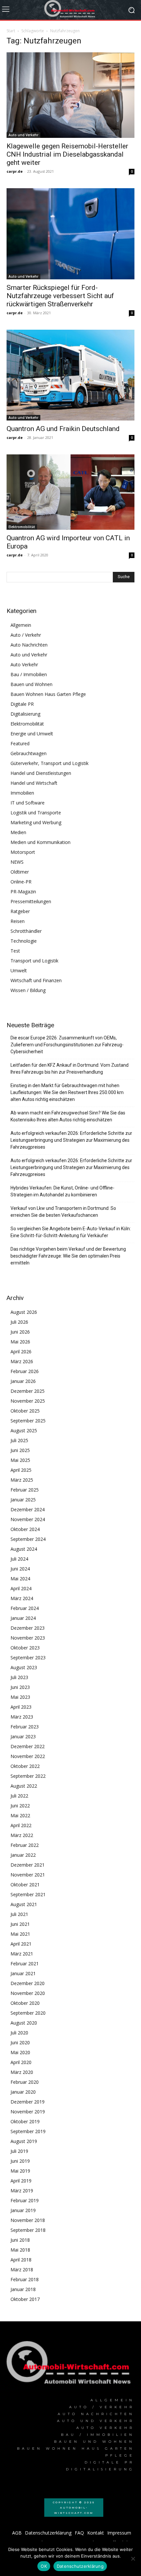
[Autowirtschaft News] (70, 10)
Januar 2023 (23, 1736)
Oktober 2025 (25, 1411)
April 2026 (21, 1352)
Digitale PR (22, 704)
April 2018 (21, 2260)
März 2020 (22, 2072)
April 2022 (21, 1825)
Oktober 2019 (25, 2121)
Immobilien (22, 793)
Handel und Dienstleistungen (41, 773)
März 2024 (22, 1598)
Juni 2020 (20, 2042)
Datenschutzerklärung (80, 2566)
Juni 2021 (20, 1924)
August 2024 (24, 1549)
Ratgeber (20, 911)
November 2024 (28, 1519)
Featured (20, 743)
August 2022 (24, 1786)
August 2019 (24, 2141)
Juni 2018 (20, 2240)
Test (15, 951)
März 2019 (22, 2191)
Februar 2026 (25, 1371)
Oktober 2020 (25, 2003)
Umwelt (19, 970)
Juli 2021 (19, 1914)
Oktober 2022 (25, 1766)
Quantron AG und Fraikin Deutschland (63, 429)
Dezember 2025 (28, 1391)
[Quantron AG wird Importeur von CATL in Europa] (70, 492)
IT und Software (28, 803)
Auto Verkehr (24, 664)
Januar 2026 (23, 1381)
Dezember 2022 (28, 1746)
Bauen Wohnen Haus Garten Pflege (48, 694)
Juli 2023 (19, 1677)
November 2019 (28, 2112)
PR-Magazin (23, 892)
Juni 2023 (20, 1687)
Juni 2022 (20, 1806)
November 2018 (28, 2220)
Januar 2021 (23, 1973)
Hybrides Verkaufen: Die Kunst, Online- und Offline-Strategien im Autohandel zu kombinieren (62, 1191)
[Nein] (133, 2559)
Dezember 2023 (28, 1628)
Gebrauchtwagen (29, 753)
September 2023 (28, 1658)
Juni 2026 (20, 1332)
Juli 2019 (19, 2151)
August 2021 (24, 1904)
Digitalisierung (25, 714)
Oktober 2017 (25, 2299)
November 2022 (28, 1756)
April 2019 (21, 2181)
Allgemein (21, 625)
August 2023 (24, 1667)
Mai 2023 (20, 1697)
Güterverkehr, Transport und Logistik (50, 763)
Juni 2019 (20, 2161)
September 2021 (28, 1894)
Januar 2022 (23, 1855)
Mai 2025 (20, 1460)
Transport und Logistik (34, 961)
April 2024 (21, 1588)
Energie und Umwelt (32, 734)
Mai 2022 (20, 1815)
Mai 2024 (20, 1579)
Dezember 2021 (28, 1865)
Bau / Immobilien (29, 674)
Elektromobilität (22, 527)
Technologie (24, 941)
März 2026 (22, 1361)
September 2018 (28, 2230)
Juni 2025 (20, 1450)
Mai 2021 (20, 1934)
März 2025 (22, 1480)
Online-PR (21, 882)
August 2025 (24, 1430)
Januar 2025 (23, 1500)
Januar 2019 (23, 2210)
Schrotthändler (26, 931)
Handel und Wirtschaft (34, 783)
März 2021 (22, 1954)
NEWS (17, 862)
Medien (18, 832)
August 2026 (24, 1312)
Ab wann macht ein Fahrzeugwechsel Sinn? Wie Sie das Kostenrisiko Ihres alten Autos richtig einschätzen (68, 1116)
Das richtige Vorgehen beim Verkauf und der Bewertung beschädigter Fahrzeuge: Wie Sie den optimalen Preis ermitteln (68, 1256)
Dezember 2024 (28, 1509)
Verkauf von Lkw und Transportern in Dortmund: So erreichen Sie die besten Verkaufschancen (63, 1212)
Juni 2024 (20, 1569)
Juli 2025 (19, 1440)
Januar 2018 (23, 2289)
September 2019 (28, 2131)
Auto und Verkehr (23, 135)
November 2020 (28, 1993)
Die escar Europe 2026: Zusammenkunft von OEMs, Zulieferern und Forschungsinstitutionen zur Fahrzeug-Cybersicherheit (67, 1045)
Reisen (18, 921)
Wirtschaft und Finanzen (36, 980)
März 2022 (22, 1835)
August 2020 (24, 2023)
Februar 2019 (25, 2200)
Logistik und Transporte (36, 813)
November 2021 (28, 1875)
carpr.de (15, 171)
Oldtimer (20, 872)
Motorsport (23, 852)
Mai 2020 (20, 2052)
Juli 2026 (19, 1322)
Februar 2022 (25, 1845)
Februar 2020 (25, 2082)
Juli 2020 (19, 2033)
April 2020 (21, 2062)
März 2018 (22, 2270)
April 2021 (21, 1944)
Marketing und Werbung (36, 822)
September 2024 (28, 1539)
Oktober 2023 (25, 1648)
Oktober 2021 (25, 1885)
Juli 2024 (19, 1559)
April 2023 (21, 1707)
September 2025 (28, 1421)
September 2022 (28, 1776)
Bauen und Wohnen (31, 684)
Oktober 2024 (25, 1529)
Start (11, 31)
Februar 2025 (25, 1490)
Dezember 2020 (28, 1983)
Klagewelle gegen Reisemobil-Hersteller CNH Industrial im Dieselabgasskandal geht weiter (67, 154)
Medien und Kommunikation (40, 842)
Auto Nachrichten (29, 645)
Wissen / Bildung (28, 990)
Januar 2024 (23, 1618)
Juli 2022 (19, 1796)
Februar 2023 (25, 1727)
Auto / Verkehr (26, 635)
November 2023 (28, 1638)
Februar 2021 (25, 1964)
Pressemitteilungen (31, 901)
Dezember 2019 (28, 2102)
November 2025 (28, 1401)
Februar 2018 (25, 2279)
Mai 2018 (20, 2250)
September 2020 (28, 2013)
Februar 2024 (25, 1608)
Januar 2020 (23, 2092)
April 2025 (21, 1470)
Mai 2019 (20, 2171)
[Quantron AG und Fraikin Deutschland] (70, 375)
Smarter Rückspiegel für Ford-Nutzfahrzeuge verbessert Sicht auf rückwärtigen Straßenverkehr (60, 296)
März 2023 (22, 1717)
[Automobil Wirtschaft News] (70, 2365)
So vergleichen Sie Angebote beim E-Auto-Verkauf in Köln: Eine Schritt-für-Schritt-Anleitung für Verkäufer (71, 1232)
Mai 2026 (20, 1342)
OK (44, 2566)
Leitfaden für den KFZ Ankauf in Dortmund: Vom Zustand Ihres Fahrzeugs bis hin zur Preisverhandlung (70, 1069)
